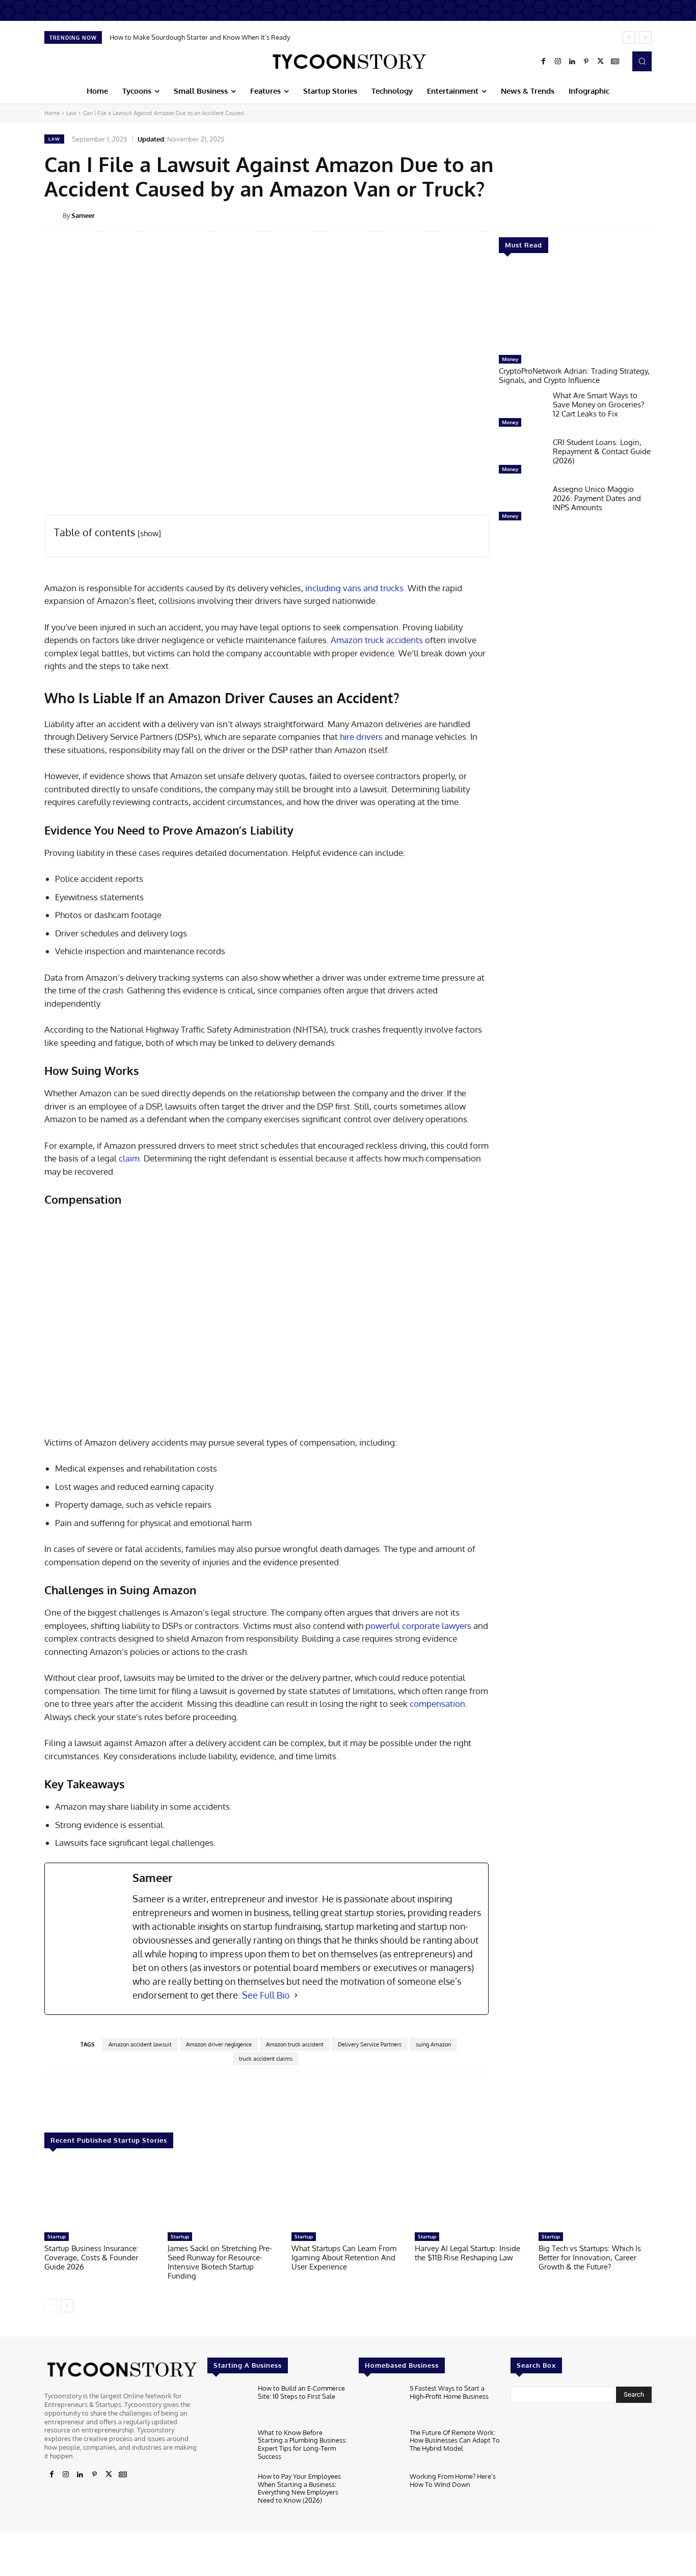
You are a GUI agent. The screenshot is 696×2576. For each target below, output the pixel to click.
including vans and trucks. (354, 588)
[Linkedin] (572, 62)
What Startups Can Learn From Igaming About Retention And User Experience (344, 2258)
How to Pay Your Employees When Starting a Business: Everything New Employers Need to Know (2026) (299, 2488)
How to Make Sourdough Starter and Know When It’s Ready (200, 37)
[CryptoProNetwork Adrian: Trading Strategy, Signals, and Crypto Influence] (575, 309)
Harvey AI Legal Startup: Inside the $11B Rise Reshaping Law (467, 2253)
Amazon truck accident (295, 2044)
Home (52, 113)
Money (510, 359)
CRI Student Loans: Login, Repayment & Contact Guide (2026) (602, 451)
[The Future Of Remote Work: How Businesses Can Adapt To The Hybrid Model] (380, 2448)
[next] (645, 37)
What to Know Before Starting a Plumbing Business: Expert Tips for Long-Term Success (302, 2444)
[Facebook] (544, 62)
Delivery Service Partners (370, 2044)
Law (71, 113)
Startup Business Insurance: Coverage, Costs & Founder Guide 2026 (91, 2258)
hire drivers (361, 737)
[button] (642, 61)
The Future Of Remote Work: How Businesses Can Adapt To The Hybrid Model (455, 2440)
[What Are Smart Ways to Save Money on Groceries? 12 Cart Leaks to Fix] (522, 411)
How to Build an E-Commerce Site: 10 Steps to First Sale (301, 2392)
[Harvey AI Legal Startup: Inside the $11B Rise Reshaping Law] (471, 2195)
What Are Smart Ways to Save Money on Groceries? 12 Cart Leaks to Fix (598, 405)
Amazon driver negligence (219, 2044)
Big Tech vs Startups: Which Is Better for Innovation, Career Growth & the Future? (590, 2258)
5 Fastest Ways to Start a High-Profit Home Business (449, 2392)
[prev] (629, 37)
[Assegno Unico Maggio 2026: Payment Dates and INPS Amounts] (522, 505)
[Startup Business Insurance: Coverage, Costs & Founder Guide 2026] (101, 2195)
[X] (601, 62)
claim (129, 1158)
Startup (57, 2236)
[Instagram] (558, 62)
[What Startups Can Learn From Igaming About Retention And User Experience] (348, 2195)
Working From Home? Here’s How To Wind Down (453, 2480)
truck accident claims (266, 2059)
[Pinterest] (586, 62)
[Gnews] (615, 62)
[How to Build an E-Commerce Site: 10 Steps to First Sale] (229, 2404)
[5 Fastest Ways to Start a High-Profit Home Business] (380, 2404)
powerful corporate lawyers (418, 1626)
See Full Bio (266, 1995)
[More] (659, 215)
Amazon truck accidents (377, 640)
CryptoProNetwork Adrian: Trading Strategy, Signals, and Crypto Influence (574, 376)
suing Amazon (433, 2044)
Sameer (83, 215)
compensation (437, 1704)
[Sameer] (53, 215)
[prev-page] (51, 2306)
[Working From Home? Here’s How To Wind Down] (380, 2492)
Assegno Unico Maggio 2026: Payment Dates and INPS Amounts (597, 498)
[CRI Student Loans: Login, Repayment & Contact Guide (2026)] (522, 458)
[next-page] (67, 2306)
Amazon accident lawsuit (140, 2044)
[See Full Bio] (296, 1995)
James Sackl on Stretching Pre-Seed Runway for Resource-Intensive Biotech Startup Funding (220, 2262)
